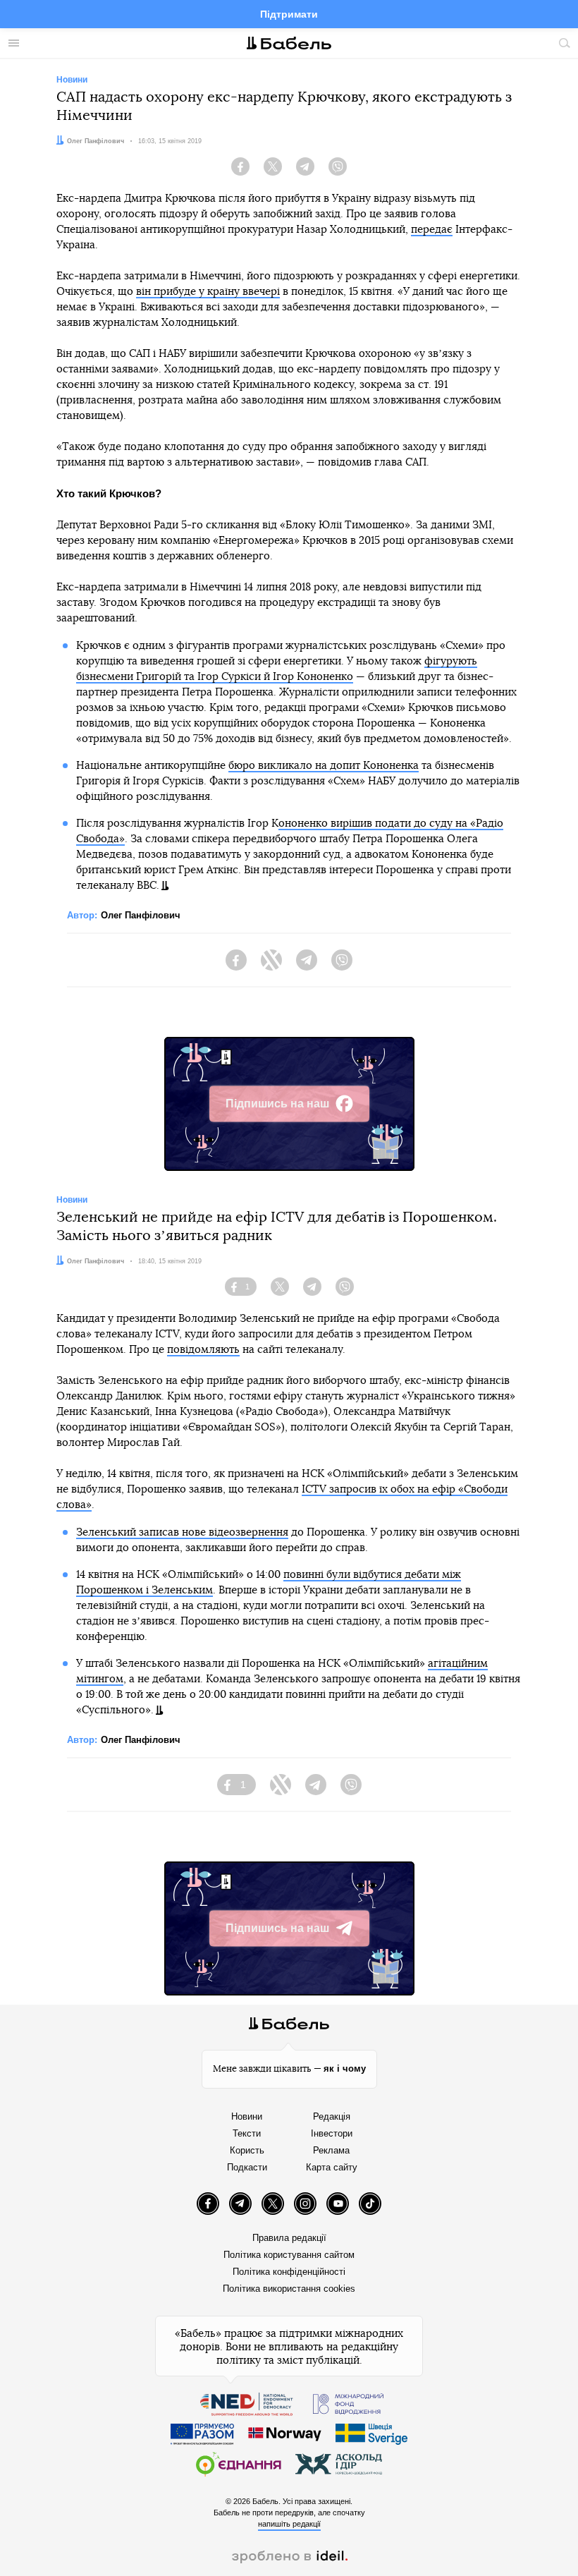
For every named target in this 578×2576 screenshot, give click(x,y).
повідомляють (203, 1350)
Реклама (331, 2150)
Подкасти (247, 2167)
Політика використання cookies (289, 2289)
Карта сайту (332, 2167)
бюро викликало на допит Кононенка (324, 766)
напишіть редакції (289, 2524)
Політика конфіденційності (289, 2272)
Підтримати (289, 14)
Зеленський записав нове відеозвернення (182, 1532)
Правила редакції (289, 2238)
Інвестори (332, 2133)
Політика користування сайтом (289, 2255)
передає (432, 230)
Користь (247, 2150)
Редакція (332, 2116)
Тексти (247, 2133)
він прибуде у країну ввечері (208, 292)
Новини (247, 2116)
